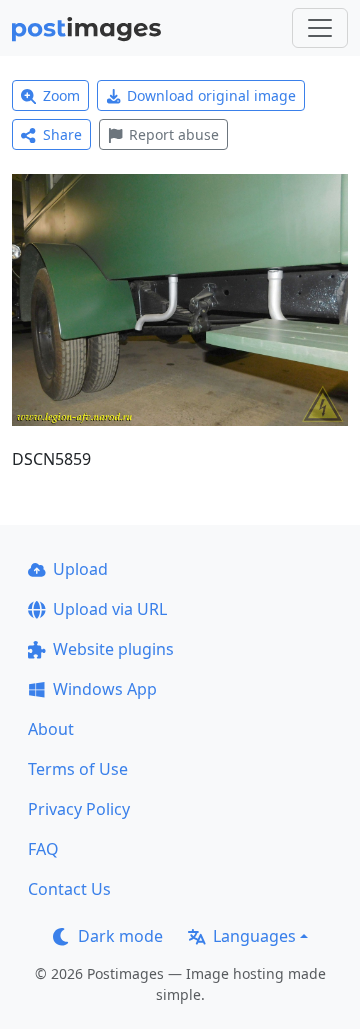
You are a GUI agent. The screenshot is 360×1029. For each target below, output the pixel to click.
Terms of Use (78, 769)
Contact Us (69, 889)
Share (62, 134)
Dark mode (120, 936)
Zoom (61, 95)
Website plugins (113, 649)
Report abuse (174, 134)
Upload (80, 569)
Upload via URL (110, 609)
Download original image (211, 95)
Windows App (105, 689)
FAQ (43, 849)
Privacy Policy (79, 809)
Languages (254, 936)
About (51, 729)
